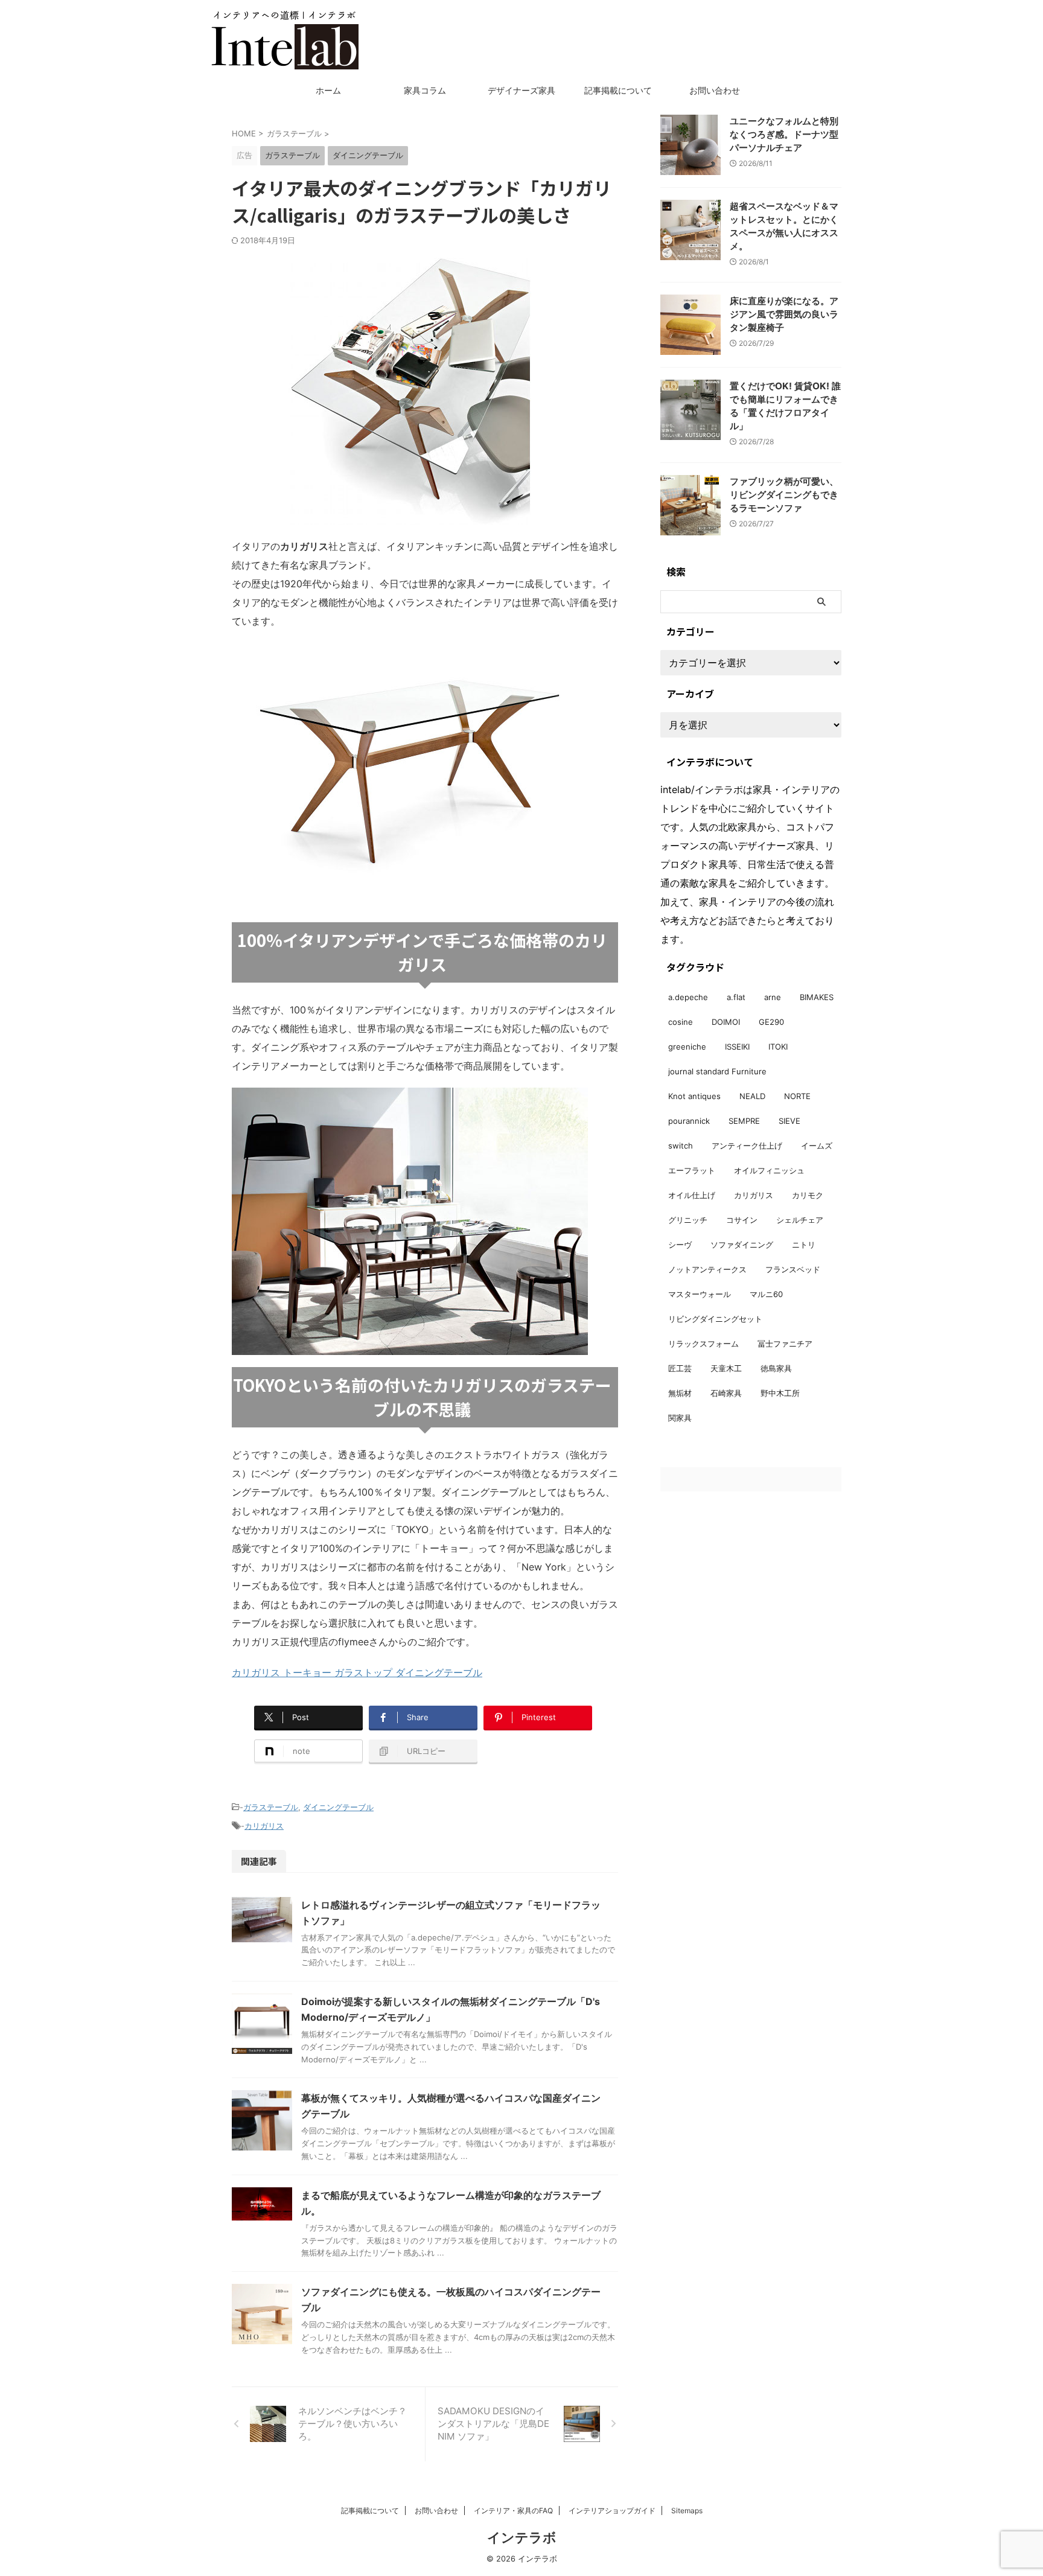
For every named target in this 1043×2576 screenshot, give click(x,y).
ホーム (328, 90)
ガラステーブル (271, 1807)
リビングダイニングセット (715, 1319)
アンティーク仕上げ (747, 1146)
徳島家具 (776, 1368)
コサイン (742, 1220)
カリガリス (264, 1826)
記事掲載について (618, 90)
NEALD (752, 1096)
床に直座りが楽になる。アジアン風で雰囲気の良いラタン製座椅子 (784, 314)
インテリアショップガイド (612, 2511)
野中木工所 (780, 1393)
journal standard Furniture (717, 1071)
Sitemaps (687, 2511)
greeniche (687, 1047)
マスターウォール (700, 1294)
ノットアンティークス (707, 1269)
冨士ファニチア (785, 1344)
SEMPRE (744, 1121)
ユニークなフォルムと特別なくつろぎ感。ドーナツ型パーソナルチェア (784, 134)
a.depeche (688, 997)
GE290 (771, 1022)
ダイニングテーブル (338, 1807)
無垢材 (680, 1393)
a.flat (736, 997)
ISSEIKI (737, 1047)
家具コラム (425, 90)
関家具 (680, 1418)
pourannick (689, 1121)
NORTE (797, 1096)
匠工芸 (680, 1368)
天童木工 (726, 1368)
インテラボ (522, 2537)
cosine (681, 1022)
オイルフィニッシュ (769, 1170)
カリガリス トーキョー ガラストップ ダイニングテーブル (357, 1672)
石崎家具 (726, 1393)
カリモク (808, 1195)
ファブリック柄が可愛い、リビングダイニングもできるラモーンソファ (784, 495)
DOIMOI (726, 1022)
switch (681, 1146)
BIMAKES (817, 997)
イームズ (817, 1146)
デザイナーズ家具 (521, 90)
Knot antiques (694, 1096)
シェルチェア (800, 1220)
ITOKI (778, 1047)
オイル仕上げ (692, 1195)
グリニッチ (688, 1220)
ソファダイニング (742, 1245)
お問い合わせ (715, 90)
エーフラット (692, 1170)
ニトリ (804, 1245)
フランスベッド (793, 1269)
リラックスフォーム (703, 1344)
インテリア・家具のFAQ (513, 2511)
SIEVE (789, 1121)
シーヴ (680, 1245)
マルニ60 (766, 1294)
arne (773, 997)
